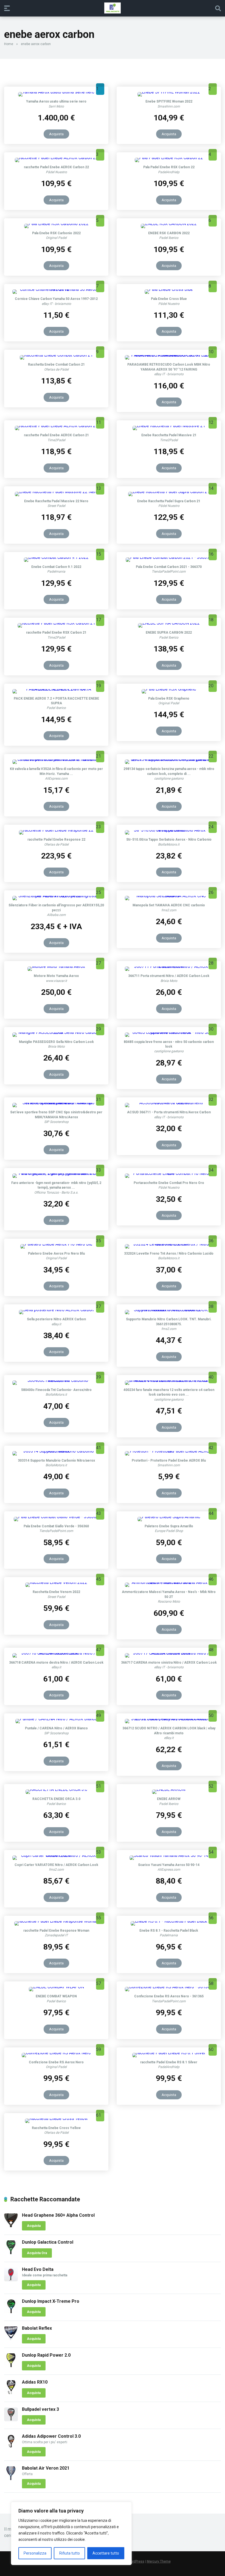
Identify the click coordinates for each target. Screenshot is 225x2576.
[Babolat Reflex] (11, 2339)
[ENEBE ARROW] (169, 1789)
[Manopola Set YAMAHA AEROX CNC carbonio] (169, 896)
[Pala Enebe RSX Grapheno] (169, 689)
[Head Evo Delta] (11, 2280)
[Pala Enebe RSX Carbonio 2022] (56, 224)
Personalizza (35, 2553)
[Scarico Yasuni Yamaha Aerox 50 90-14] (169, 1855)
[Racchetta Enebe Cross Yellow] (56, 2118)
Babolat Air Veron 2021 (46, 2468)
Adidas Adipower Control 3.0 (51, 2436)
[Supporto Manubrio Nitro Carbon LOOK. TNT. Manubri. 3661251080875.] (169, 1310)
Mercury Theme (159, 2561)
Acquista (56, 134)
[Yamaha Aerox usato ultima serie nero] (56, 92)
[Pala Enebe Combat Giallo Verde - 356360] (56, 1517)
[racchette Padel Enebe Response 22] (56, 830)
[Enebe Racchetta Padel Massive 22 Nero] (56, 492)
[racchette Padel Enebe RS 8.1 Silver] (169, 2053)
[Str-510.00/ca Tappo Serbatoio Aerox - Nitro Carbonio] (169, 830)
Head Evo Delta (38, 2269)
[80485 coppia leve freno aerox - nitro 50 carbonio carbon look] (169, 1032)
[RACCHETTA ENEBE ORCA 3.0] (56, 1789)
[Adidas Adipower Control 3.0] (11, 2447)
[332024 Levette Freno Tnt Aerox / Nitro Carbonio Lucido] (169, 1244)
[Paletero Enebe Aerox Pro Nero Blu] (56, 1244)
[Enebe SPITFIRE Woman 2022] (169, 92)
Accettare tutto (106, 2553)
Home (9, 44)
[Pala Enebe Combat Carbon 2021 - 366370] (169, 557)
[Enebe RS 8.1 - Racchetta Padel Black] (169, 1921)
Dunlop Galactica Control (48, 2242)
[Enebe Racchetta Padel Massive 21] (169, 426)
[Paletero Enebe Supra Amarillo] (169, 1517)
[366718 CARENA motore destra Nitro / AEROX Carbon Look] (56, 1653)
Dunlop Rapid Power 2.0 (46, 2355)
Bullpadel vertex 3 (40, 2409)
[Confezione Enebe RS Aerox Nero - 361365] (169, 1987)
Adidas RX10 (35, 2382)
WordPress (136, 2561)
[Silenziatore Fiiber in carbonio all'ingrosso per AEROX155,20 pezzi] (56, 896)
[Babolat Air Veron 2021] (11, 2479)
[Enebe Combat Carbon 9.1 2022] (56, 557)
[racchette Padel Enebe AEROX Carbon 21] (56, 426)
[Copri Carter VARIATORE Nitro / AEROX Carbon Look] (56, 1855)
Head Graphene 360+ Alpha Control (58, 2215)
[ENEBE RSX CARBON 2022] (169, 224)
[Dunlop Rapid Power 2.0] (11, 2366)
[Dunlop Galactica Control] (11, 2253)
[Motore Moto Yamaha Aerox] (56, 966)
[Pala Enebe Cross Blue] (169, 289)
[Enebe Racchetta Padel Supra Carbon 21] (169, 492)
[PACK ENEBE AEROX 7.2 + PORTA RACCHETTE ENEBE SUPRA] (56, 689)
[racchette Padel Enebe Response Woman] (56, 1921)
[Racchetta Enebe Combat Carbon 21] (56, 355)
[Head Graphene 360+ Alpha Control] (11, 2226)
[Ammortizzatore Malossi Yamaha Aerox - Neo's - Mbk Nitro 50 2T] (169, 1582)
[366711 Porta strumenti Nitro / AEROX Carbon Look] (169, 966)
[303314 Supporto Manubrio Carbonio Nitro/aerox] (56, 1451)
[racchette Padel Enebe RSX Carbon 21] (56, 623)
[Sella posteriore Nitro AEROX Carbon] (56, 1310)
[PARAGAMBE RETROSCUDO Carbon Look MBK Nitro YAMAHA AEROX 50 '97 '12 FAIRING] (169, 355)
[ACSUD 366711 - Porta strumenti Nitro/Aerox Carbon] (169, 1103)
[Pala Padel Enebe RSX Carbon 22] (169, 158)
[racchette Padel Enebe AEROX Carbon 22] (56, 158)
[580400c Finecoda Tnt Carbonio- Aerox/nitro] (56, 1380)
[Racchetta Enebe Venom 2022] (56, 1582)
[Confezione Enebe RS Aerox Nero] (56, 2053)
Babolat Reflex (37, 2328)
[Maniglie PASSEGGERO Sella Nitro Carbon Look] (56, 1032)
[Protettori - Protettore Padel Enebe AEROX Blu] (169, 1451)
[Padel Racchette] (113, 8)
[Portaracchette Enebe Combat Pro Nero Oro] (169, 1173)
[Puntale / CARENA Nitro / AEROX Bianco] (56, 1719)
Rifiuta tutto (70, 2553)
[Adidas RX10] (11, 2393)
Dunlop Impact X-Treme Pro (51, 2301)
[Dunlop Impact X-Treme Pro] (11, 2312)
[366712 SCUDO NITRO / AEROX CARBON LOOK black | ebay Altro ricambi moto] (169, 1719)
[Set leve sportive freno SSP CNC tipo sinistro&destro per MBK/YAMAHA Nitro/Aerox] (56, 1103)
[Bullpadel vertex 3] (11, 2420)
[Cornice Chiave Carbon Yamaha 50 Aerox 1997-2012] (56, 289)
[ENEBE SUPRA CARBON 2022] (169, 623)
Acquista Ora (37, 2253)
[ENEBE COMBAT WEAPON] (56, 1987)
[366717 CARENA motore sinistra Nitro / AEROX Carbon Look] (169, 1653)
